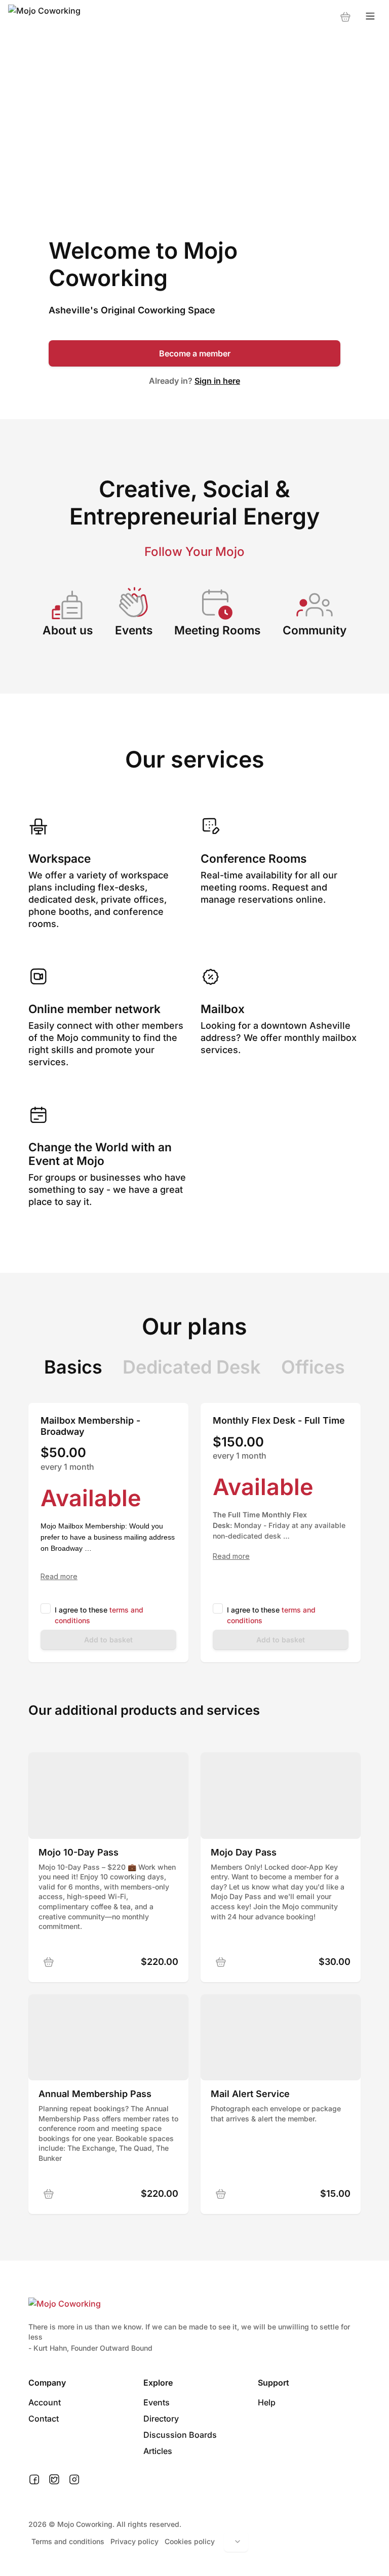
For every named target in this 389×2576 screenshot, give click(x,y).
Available (91, 1498)
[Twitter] (54, 2480)
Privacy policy (134, 2541)
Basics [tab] (73, 1367)
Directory (161, 2419)
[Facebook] (34, 2480)
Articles (158, 2451)
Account (45, 2402)
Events (157, 2402)
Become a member (195, 353)
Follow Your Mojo (194, 552)
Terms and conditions (68, 2541)
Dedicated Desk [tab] (192, 1367)
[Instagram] (74, 2480)
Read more (59, 1577)
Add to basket (108, 1640)
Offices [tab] (313, 1367)
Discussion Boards (180, 2435)
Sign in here (217, 381)
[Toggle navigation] (370, 16)
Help (267, 2402)
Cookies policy (190, 2541)
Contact (44, 2419)
